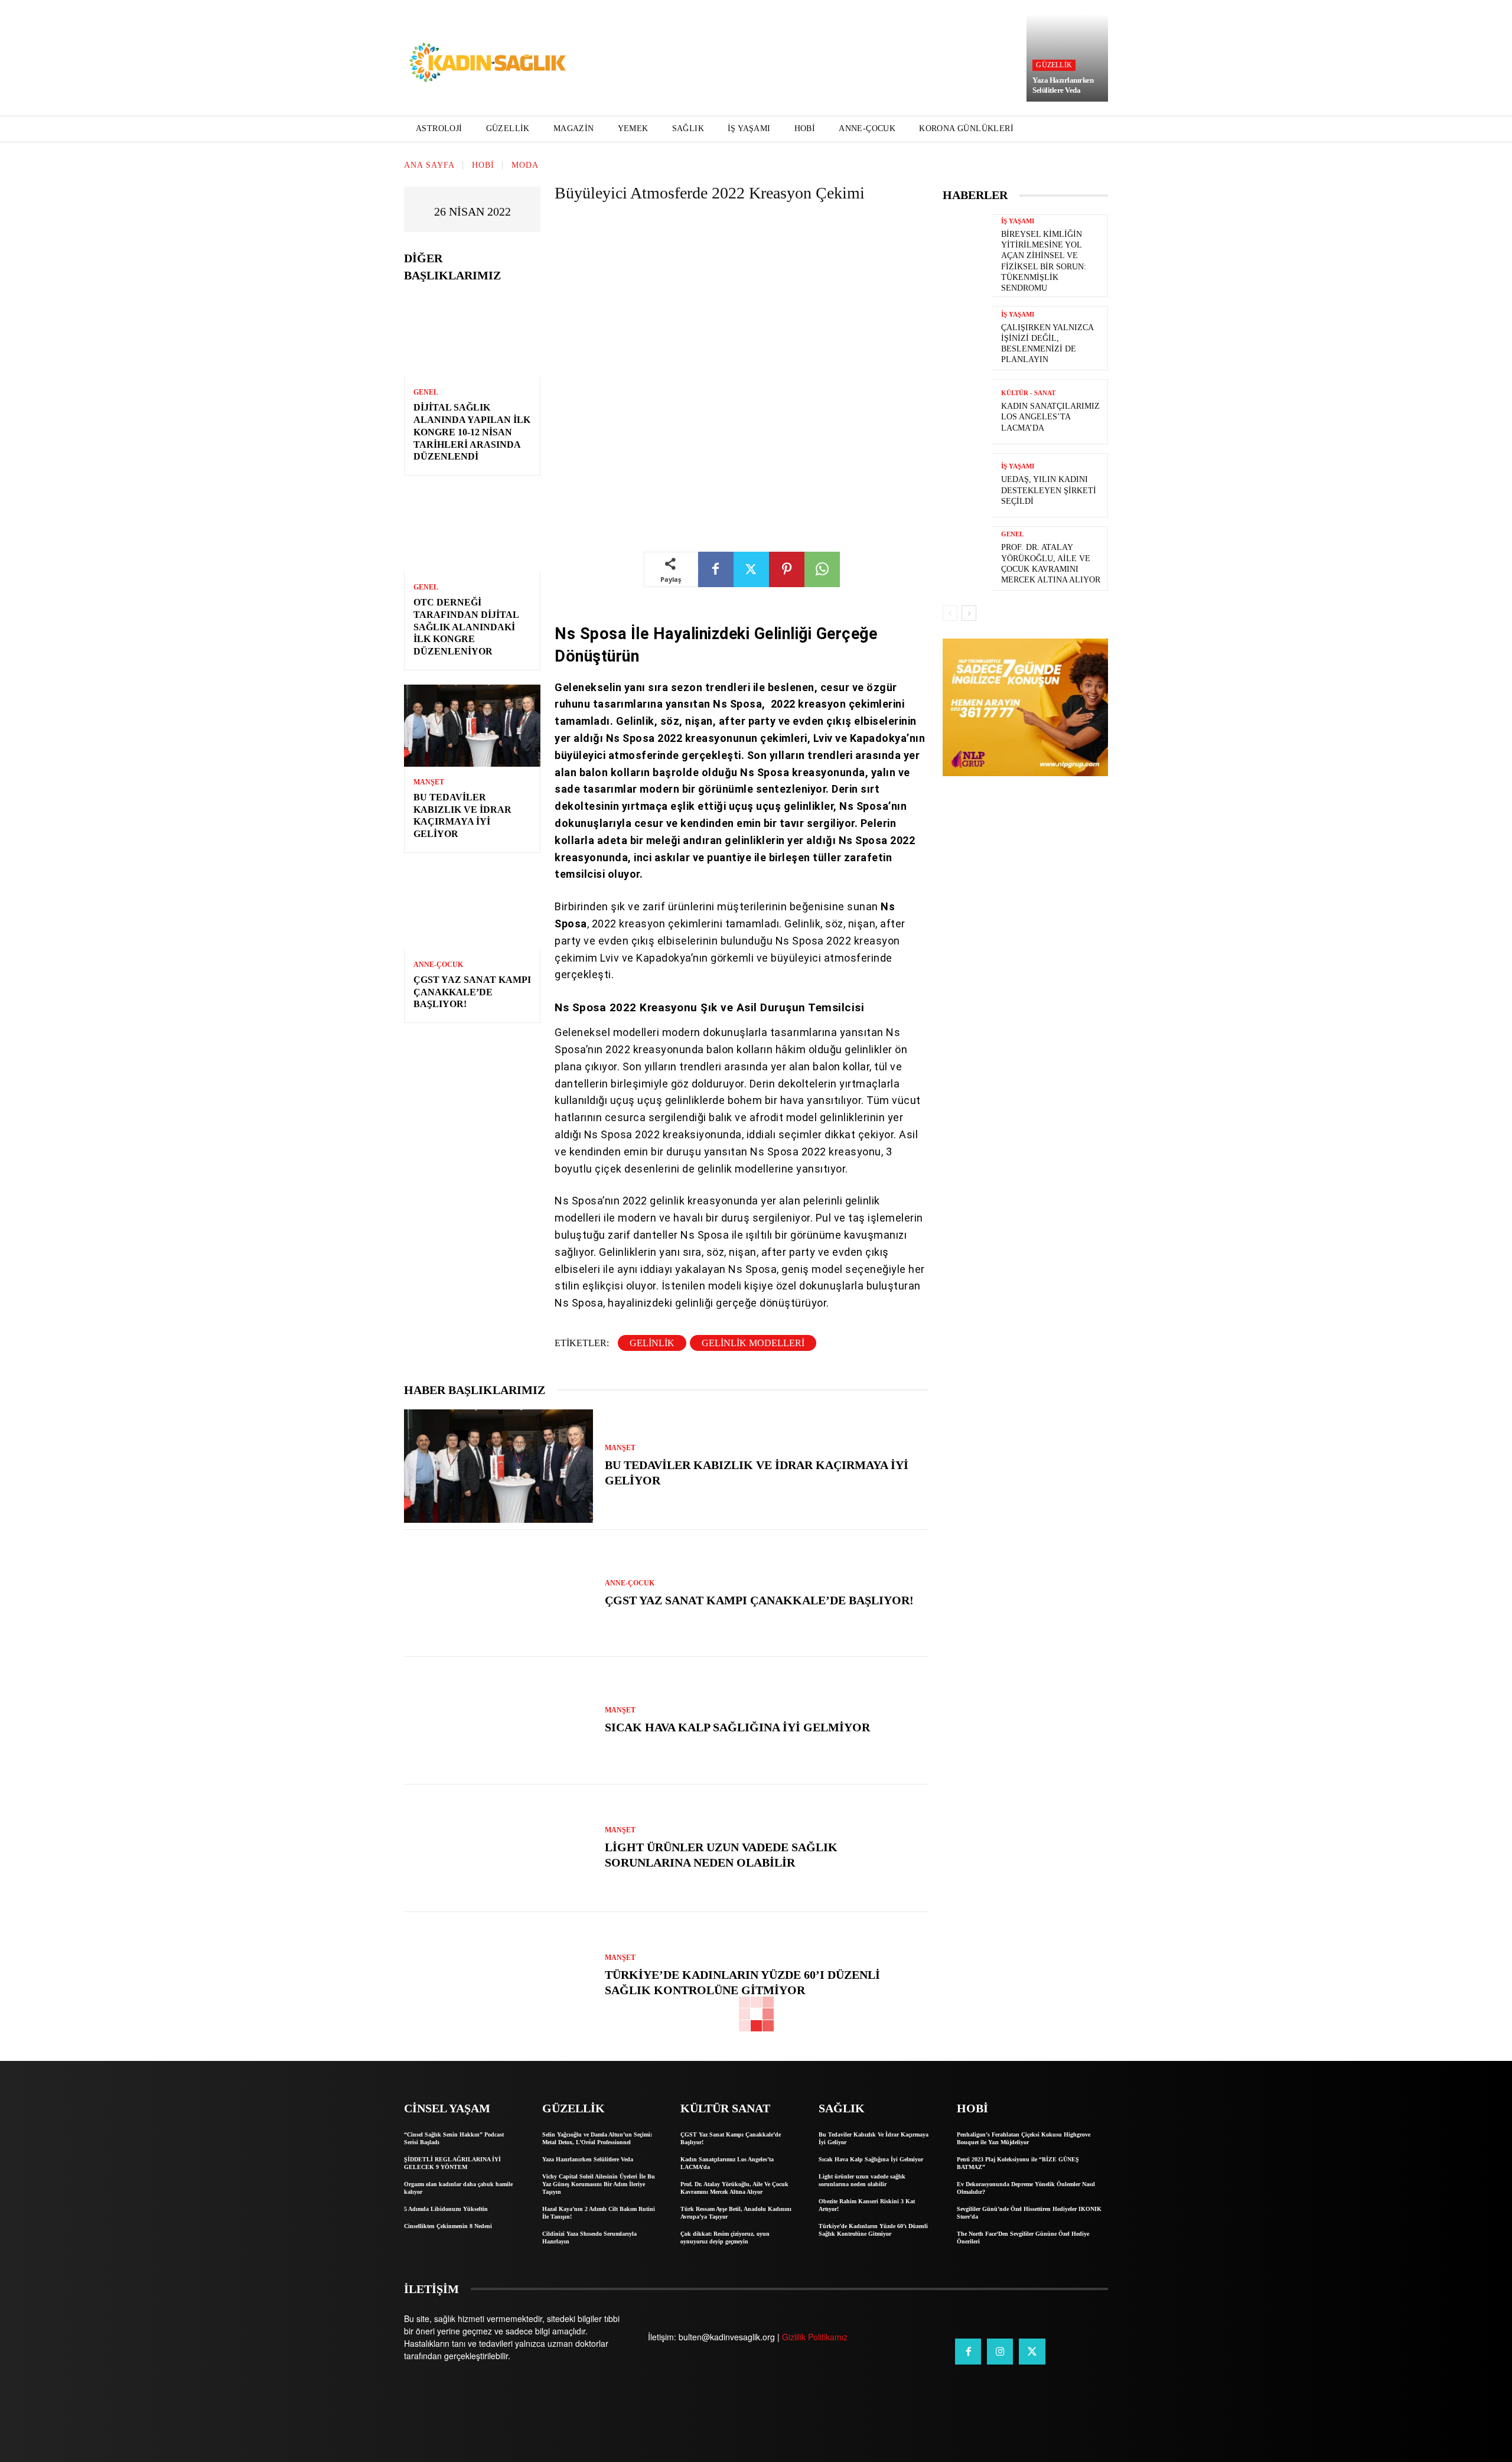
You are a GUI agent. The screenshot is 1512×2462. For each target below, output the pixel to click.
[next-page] (969, 613)
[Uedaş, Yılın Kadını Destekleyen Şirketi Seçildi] (967, 485)
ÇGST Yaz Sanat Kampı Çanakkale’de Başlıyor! (472, 992)
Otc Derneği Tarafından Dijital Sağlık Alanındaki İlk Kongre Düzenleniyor (466, 627)
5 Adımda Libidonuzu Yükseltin (446, 2209)
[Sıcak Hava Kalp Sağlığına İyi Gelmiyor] (498, 1721)
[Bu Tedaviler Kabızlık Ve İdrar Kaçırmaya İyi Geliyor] (472, 726)
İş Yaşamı (1018, 221)
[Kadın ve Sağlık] (488, 63)
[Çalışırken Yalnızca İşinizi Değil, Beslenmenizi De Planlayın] (967, 338)
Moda (525, 165)
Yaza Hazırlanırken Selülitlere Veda (1063, 85)
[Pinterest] (787, 569)
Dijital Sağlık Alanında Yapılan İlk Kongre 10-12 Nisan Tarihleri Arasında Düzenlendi (472, 432)
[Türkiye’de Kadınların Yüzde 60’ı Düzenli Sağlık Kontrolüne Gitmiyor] (498, 1976)
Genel (426, 392)
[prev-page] (950, 613)
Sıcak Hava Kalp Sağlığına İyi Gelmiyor (737, 1727)
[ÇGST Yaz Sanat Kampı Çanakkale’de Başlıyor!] (472, 908)
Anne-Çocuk (438, 965)
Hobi (483, 165)
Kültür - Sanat (1028, 393)
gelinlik (652, 1343)
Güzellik (1054, 65)
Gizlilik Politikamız (815, 2337)
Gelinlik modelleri (753, 1343)
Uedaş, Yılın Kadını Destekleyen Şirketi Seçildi (1049, 490)
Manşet (429, 782)
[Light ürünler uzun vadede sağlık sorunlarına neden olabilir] (498, 1848)
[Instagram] (1000, 2352)
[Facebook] (716, 569)
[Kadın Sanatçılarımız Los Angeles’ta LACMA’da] (967, 411)
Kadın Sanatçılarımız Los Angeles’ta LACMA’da (1050, 417)
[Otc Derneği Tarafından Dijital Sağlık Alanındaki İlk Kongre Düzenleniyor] (472, 531)
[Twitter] (751, 569)
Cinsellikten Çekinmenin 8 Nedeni (448, 2226)
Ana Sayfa (429, 165)
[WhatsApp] (822, 569)
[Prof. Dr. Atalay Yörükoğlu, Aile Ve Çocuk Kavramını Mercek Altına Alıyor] (967, 558)
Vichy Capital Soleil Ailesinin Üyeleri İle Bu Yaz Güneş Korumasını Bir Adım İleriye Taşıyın (599, 2184)
